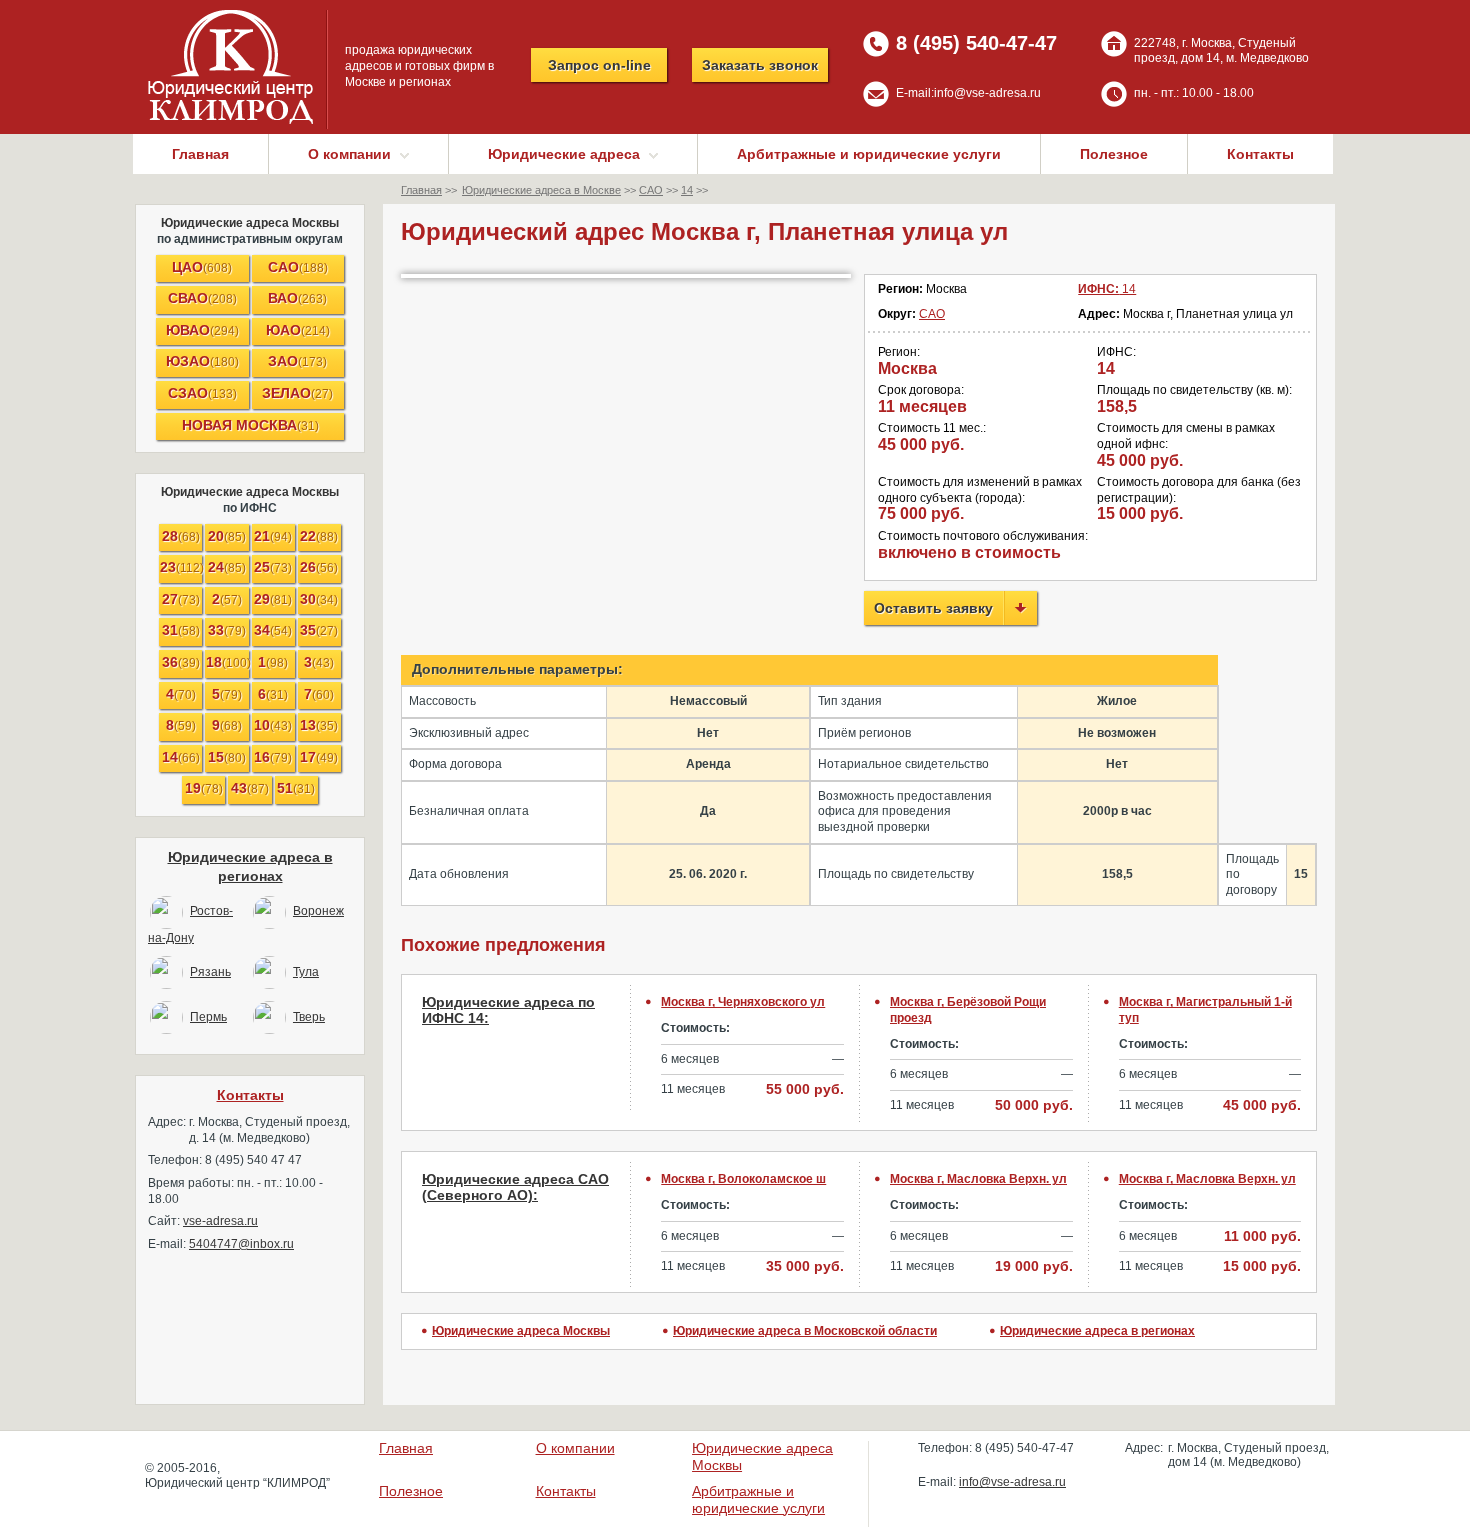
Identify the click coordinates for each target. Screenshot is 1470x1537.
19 (204, 788)
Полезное (1114, 154)
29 (273, 599)
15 (227, 757)
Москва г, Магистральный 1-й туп (1205, 1010)
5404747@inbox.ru (241, 1244)
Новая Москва (250, 425)
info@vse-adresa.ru (987, 93)
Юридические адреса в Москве (541, 190)
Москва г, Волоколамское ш (743, 1179)
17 (319, 757)
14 (181, 757)
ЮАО (298, 330)
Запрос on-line (599, 65)
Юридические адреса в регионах (1097, 1331)
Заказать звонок (760, 65)
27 (181, 599)
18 (227, 662)
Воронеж (318, 911)
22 (319, 536)
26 (319, 567)
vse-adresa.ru (220, 1221)
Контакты (1260, 154)
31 (181, 630)
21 (273, 536)
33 (227, 630)
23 (181, 567)
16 (273, 757)
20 (227, 536)
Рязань (210, 972)
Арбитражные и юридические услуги (869, 154)
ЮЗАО (202, 361)
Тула (306, 972)
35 (319, 630)
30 (319, 599)
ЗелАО (297, 393)
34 (273, 630)
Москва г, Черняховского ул (743, 1002)
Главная (200, 154)
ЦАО (202, 267)
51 (296, 788)
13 (319, 725)
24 (227, 567)
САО (298, 267)
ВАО (297, 298)
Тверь (309, 1017)
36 (181, 662)
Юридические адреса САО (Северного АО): (515, 1187)
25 (273, 567)
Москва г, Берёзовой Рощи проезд (968, 1010)
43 (250, 788)
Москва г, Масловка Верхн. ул (978, 1179)
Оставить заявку (933, 608)
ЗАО (297, 361)
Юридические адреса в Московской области (805, 1331)
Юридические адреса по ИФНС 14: (508, 1010)
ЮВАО (202, 330)
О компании (575, 1448)
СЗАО (202, 393)
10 (273, 725)
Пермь (208, 1017)
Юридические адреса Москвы (250, 223)
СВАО (202, 298)
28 (181, 536)
